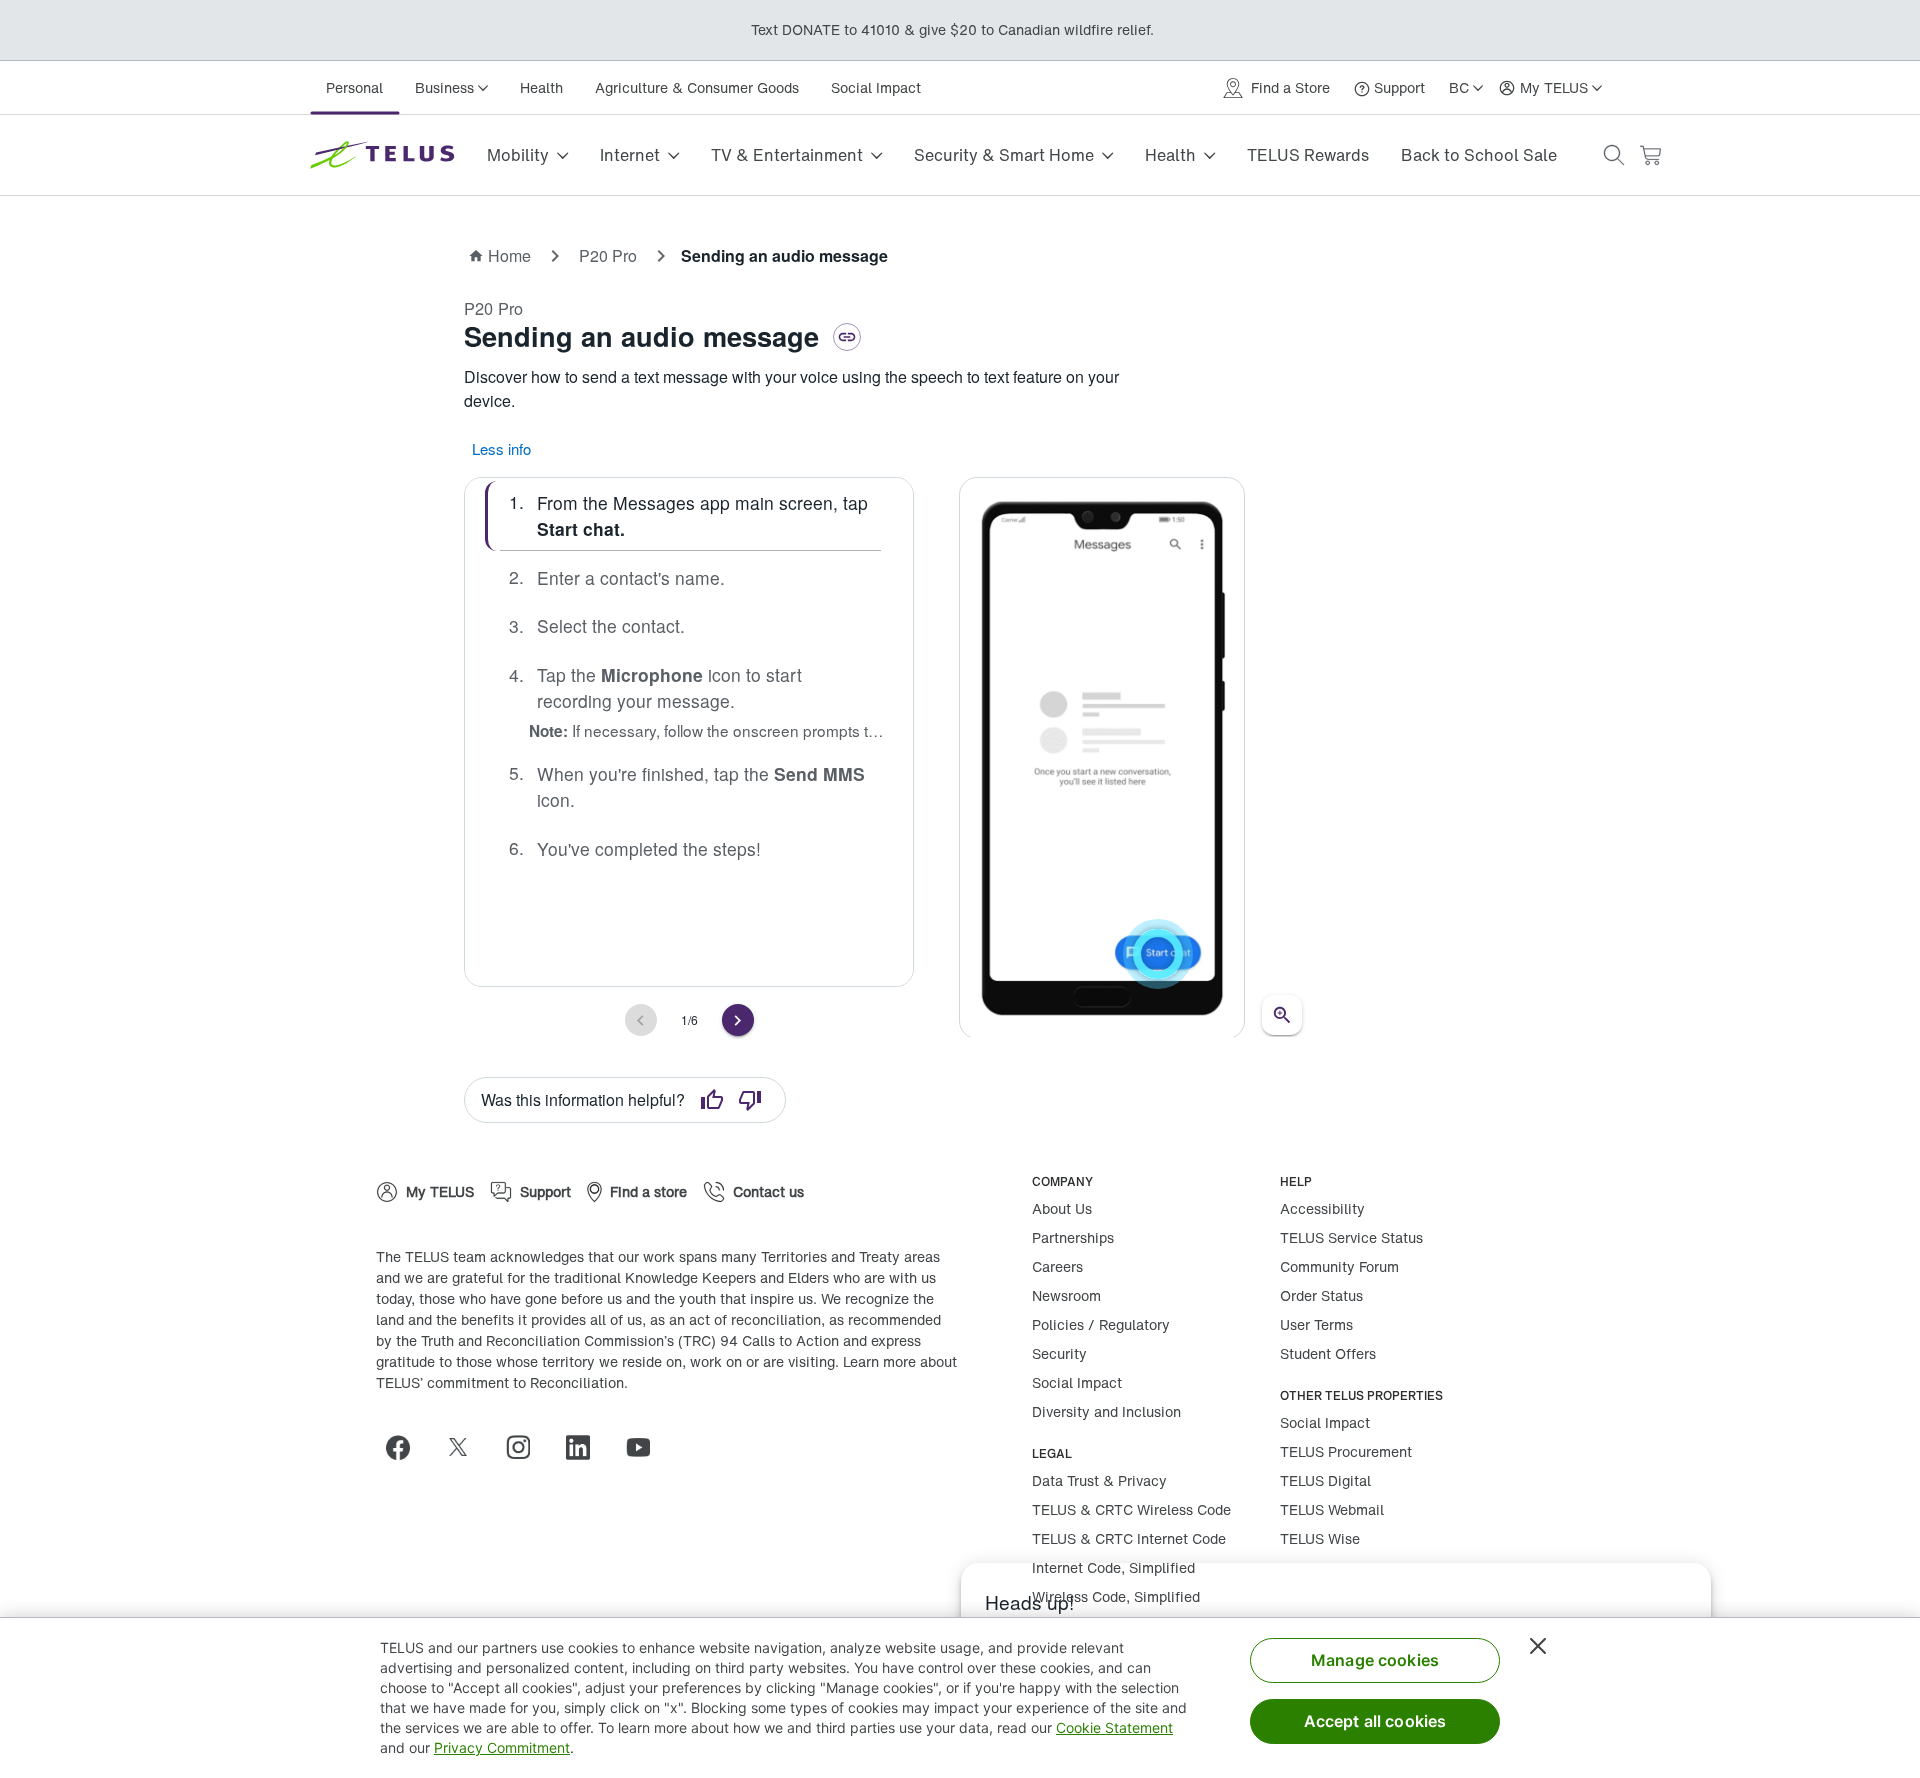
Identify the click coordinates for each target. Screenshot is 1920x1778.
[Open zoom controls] (1282, 1015)
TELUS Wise (1320, 1538)
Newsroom (1066, 1295)
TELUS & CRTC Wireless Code (1131, 1509)
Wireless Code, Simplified (1116, 1596)
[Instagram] (526, 1447)
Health (541, 87)
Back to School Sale (1479, 155)
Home (509, 255)
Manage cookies (1375, 1660)
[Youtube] (646, 1447)
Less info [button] (501, 448)
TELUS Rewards (1308, 155)
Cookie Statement (1114, 1727)
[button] (1614, 155)
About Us (1062, 1208)
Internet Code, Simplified (1113, 1567)
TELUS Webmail (1332, 1509)
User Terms (1316, 1324)
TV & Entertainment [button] (787, 155)
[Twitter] (466, 1447)
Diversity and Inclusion (1106, 1411)
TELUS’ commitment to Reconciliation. (502, 1382)
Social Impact (876, 87)
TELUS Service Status (1351, 1237)
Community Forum (1339, 1266)
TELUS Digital (1325, 1480)
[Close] (1538, 1646)
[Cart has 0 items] (1650, 155)
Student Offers (1328, 1353)
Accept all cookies (1375, 1721)
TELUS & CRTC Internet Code (1129, 1538)
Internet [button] (630, 155)
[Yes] (712, 1100)
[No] (750, 1100)
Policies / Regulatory (1101, 1324)
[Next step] (738, 1020)
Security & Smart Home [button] (1004, 155)
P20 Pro (608, 255)
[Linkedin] (586, 1447)
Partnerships (1073, 1237)
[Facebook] (406, 1447)
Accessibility (1322, 1208)
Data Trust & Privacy (1099, 1480)
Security (1059, 1353)
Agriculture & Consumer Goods (697, 87)
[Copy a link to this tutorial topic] (847, 337)
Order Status (1321, 1295)
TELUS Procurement (1346, 1451)
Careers (1057, 1266)
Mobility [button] (518, 155)
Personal (354, 87)
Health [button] (1170, 155)
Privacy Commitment (502, 1747)
